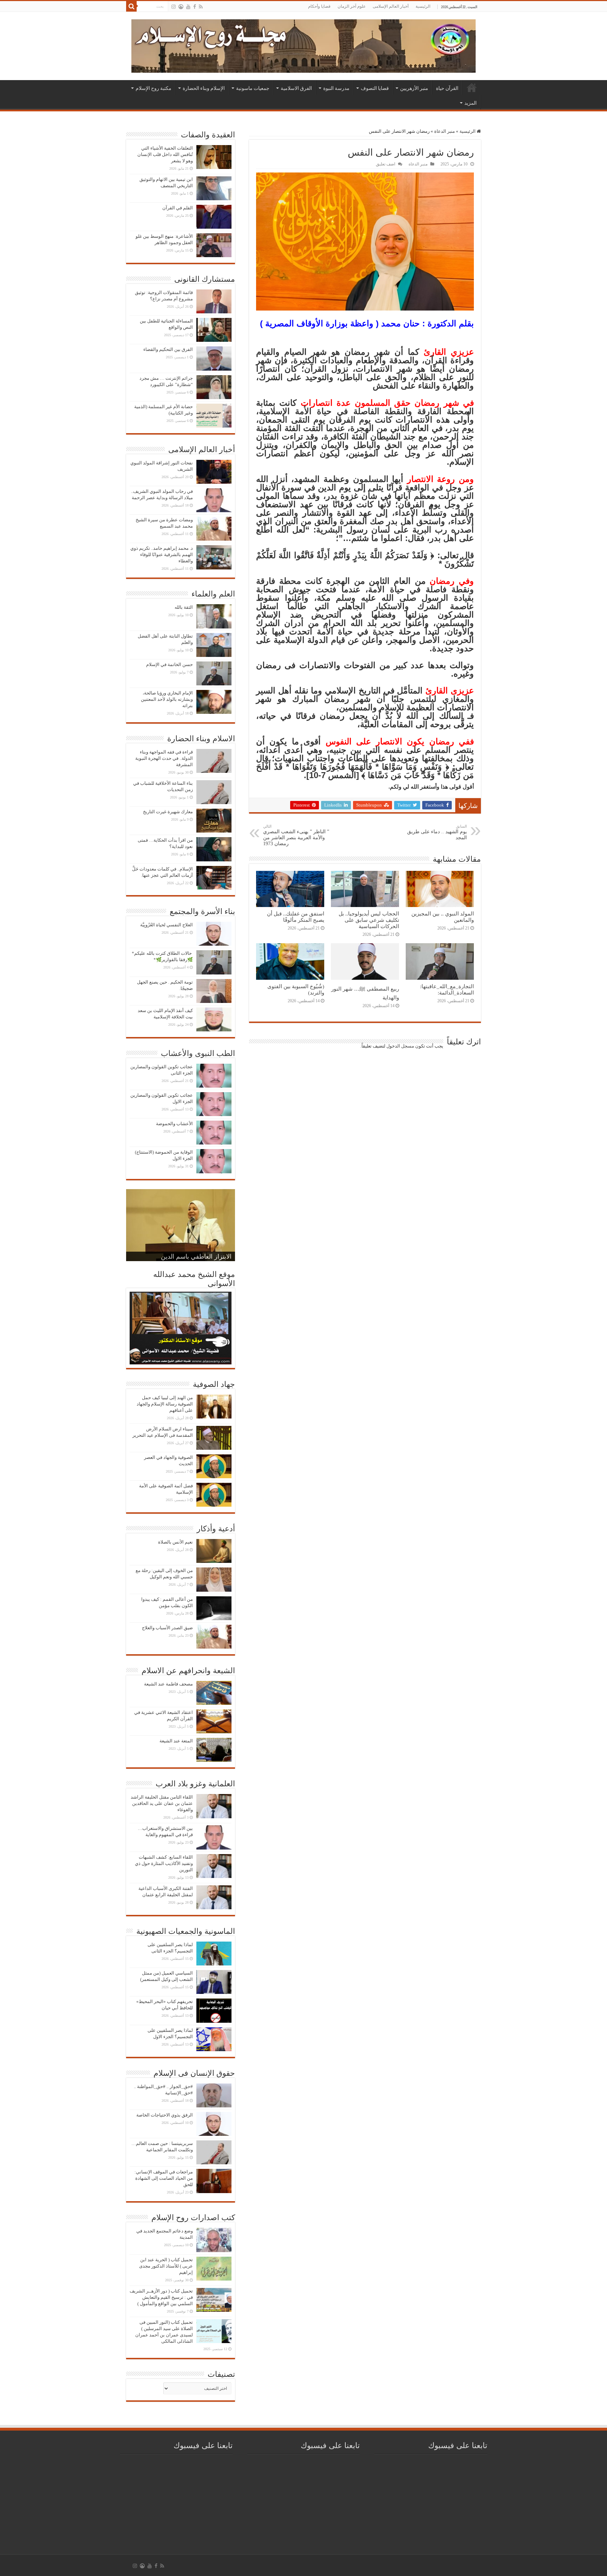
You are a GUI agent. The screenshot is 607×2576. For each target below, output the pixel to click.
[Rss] (201, 7)
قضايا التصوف (375, 88)
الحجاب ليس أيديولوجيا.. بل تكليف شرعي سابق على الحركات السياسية (369, 920)
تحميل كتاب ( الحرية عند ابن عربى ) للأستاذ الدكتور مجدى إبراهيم (166, 2266)
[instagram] (174, 7)
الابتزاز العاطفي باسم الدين (196, 1257)
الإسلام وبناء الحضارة (204, 88)
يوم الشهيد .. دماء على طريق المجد (437, 832)
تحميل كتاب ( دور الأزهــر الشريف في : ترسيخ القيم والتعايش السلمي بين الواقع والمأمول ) (161, 2297)
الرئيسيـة (472, 87)
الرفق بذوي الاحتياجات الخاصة (165, 2115)
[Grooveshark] (181, 7)
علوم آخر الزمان (352, 6)
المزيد (471, 103)
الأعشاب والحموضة (174, 1124)
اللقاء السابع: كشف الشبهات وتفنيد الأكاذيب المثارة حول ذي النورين (164, 1863)
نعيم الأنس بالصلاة (175, 1542)
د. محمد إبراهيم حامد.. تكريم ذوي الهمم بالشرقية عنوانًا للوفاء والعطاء (162, 555)
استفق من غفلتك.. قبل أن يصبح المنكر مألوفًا (296, 917)
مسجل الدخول (400, 1046)
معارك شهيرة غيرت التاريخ (168, 812)
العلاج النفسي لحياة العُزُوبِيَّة (167, 925)
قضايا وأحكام (319, 6)
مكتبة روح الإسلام (154, 88)
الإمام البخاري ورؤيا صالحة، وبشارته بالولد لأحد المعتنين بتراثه (167, 699)
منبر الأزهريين (414, 88)
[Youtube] (188, 7)
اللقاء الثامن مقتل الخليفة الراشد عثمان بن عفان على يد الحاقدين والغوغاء (162, 1803)
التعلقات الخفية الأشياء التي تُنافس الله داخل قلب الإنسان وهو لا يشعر (165, 154)
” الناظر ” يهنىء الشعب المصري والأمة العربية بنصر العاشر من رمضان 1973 (296, 835)
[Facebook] (195, 7)
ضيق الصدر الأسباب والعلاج (167, 1628)
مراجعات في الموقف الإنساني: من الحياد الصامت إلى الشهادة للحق (164, 2178)
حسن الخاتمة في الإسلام (169, 664)
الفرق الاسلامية (296, 88)
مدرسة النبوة (336, 88)
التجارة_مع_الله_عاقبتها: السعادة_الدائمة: (447, 989)
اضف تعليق (386, 164)
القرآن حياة (447, 88)
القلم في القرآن (178, 208)
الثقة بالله (184, 607)
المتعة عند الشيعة (176, 1741)
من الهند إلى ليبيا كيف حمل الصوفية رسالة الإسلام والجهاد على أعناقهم (165, 1404)
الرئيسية (423, 6)
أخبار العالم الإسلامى (391, 6)
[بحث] (131, 6)
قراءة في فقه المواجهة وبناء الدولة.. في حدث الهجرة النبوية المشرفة (164, 758)
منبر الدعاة (445, 131)
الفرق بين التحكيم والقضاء (168, 349)
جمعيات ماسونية (253, 88)
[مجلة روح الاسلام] (303, 45)
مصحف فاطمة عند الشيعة (168, 1684)
